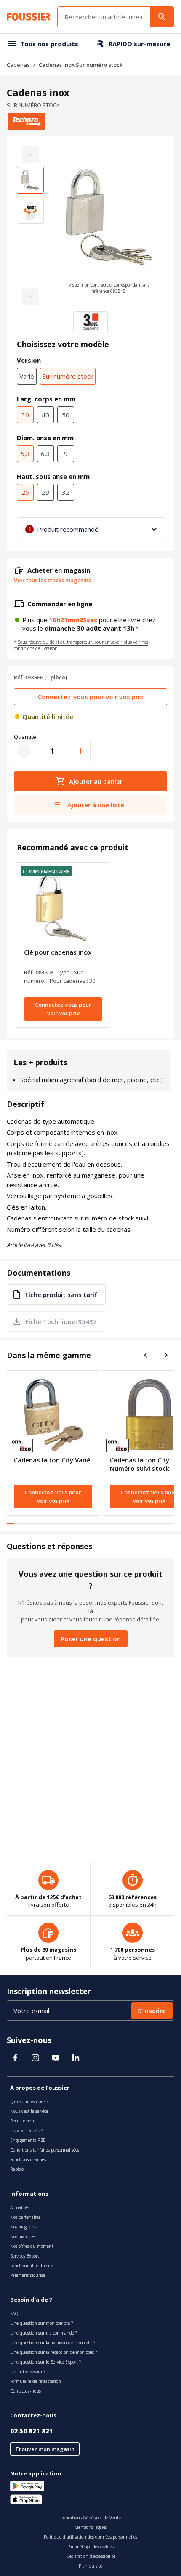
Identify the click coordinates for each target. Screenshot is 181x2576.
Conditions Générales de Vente (90, 2518)
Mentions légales (91, 2527)
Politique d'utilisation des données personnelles (90, 2537)
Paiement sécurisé (28, 2275)
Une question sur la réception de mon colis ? (53, 2352)
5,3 (25, 454)
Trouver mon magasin (45, 2449)
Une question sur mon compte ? (41, 2323)
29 (45, 492)
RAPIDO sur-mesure (139, 44)
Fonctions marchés (28, 2159)
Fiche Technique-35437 (61, 1321)
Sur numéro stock (68, 376)
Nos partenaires (25, 2217)
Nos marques (23, 2236)
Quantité (25, 737)
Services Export (25, 2256)
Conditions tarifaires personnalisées (45, 2150)
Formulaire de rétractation (36, 2381)
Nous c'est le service (29, 2111)
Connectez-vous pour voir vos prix (90, 697)
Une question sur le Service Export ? (45, 2362)
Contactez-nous (25, 2391)
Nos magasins (23, 2227)
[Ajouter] (80, 751)
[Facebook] (15, 2058)
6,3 (45, 454)
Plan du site (90, 2566)
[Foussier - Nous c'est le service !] (29, 17)
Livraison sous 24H (28, 2130)
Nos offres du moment (32, 2246)
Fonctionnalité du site (32, 2266)
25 (25, 492)
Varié (27, 376)
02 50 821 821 (32, 2431)
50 (66, 415)
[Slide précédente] (146, 1355)
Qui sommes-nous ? (29, 2101)
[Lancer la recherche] (162, 17)
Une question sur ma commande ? (44, 2333)
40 (45, 415)
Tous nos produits (49, 44)
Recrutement (23, 2121)
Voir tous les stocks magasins (52, 580)
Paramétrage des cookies (90, 2547)
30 (25, 415)
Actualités (20, 2207)
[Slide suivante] (166, 1355)
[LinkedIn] (76, 2058)
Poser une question (91, 1639)
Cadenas (18, 65)
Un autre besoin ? (28, 2372)
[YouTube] (56, 2058)
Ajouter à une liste (96, 805)
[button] (109, 225)
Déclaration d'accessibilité (91, 2556)
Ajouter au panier (96, 781)
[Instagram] (35, 2058)
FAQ (14, 2313)
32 (66, 492)
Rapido (17, 2169)
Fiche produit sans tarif (61, 1295)
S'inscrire (152, 2011)
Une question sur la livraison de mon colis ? (53, 2343)
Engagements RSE (28, 2140)
